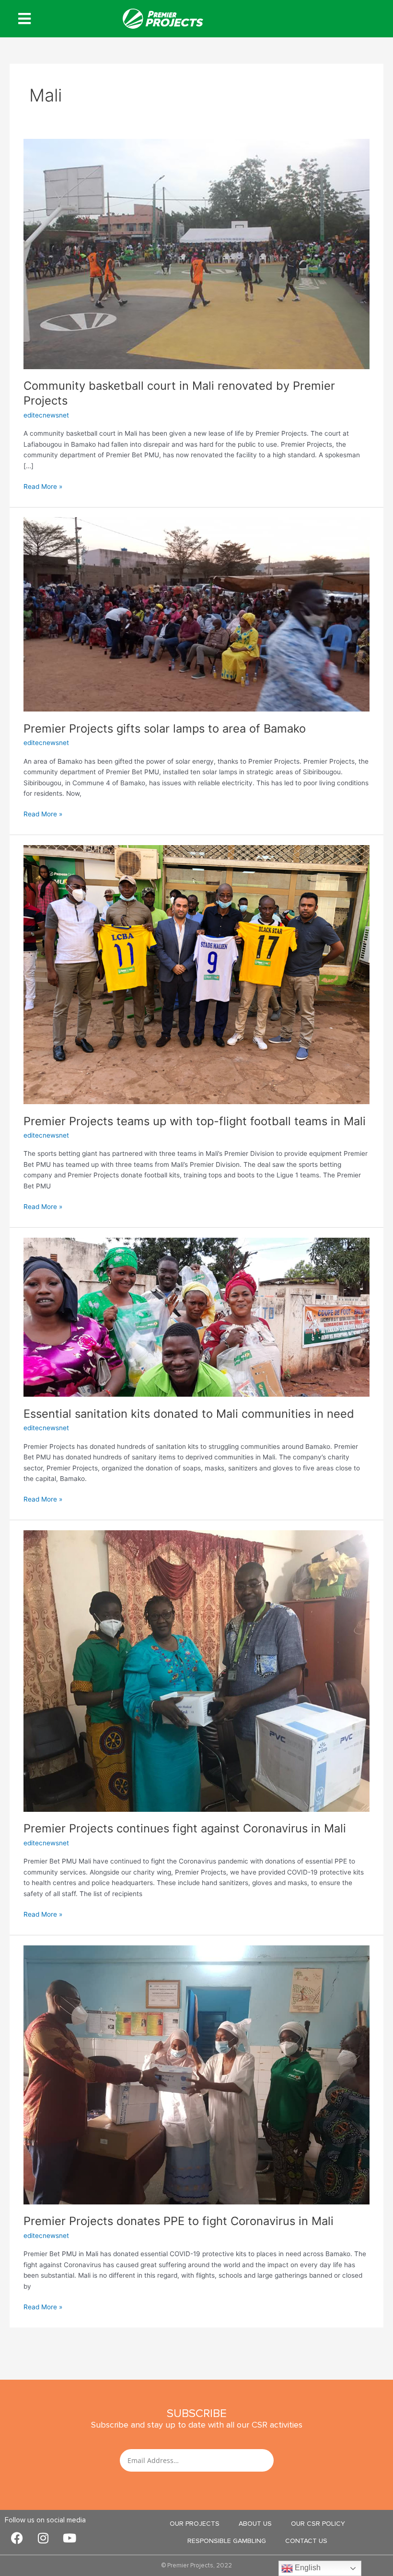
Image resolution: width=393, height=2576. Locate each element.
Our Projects (195, 2524)
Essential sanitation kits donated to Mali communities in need (189, 1414)
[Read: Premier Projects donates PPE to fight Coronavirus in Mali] (196, 2074)
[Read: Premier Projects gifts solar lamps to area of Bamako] (196, 614)
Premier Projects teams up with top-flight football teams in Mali (195, 1121)
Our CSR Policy (318, 2524)
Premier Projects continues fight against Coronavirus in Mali (185, 1828)
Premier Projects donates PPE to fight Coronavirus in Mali (179, 2221)
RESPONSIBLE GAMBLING (227, 2541)
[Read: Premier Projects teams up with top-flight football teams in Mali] (196, 974)
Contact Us (306, 2541)
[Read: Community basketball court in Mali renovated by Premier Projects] (196, 253)
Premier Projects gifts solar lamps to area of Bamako (165, 729)
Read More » (43, 486)
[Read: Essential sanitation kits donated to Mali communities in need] (196, 1317)
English (307, 2568)
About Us (255, 2524)
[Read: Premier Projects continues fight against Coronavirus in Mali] (196, 1671)
